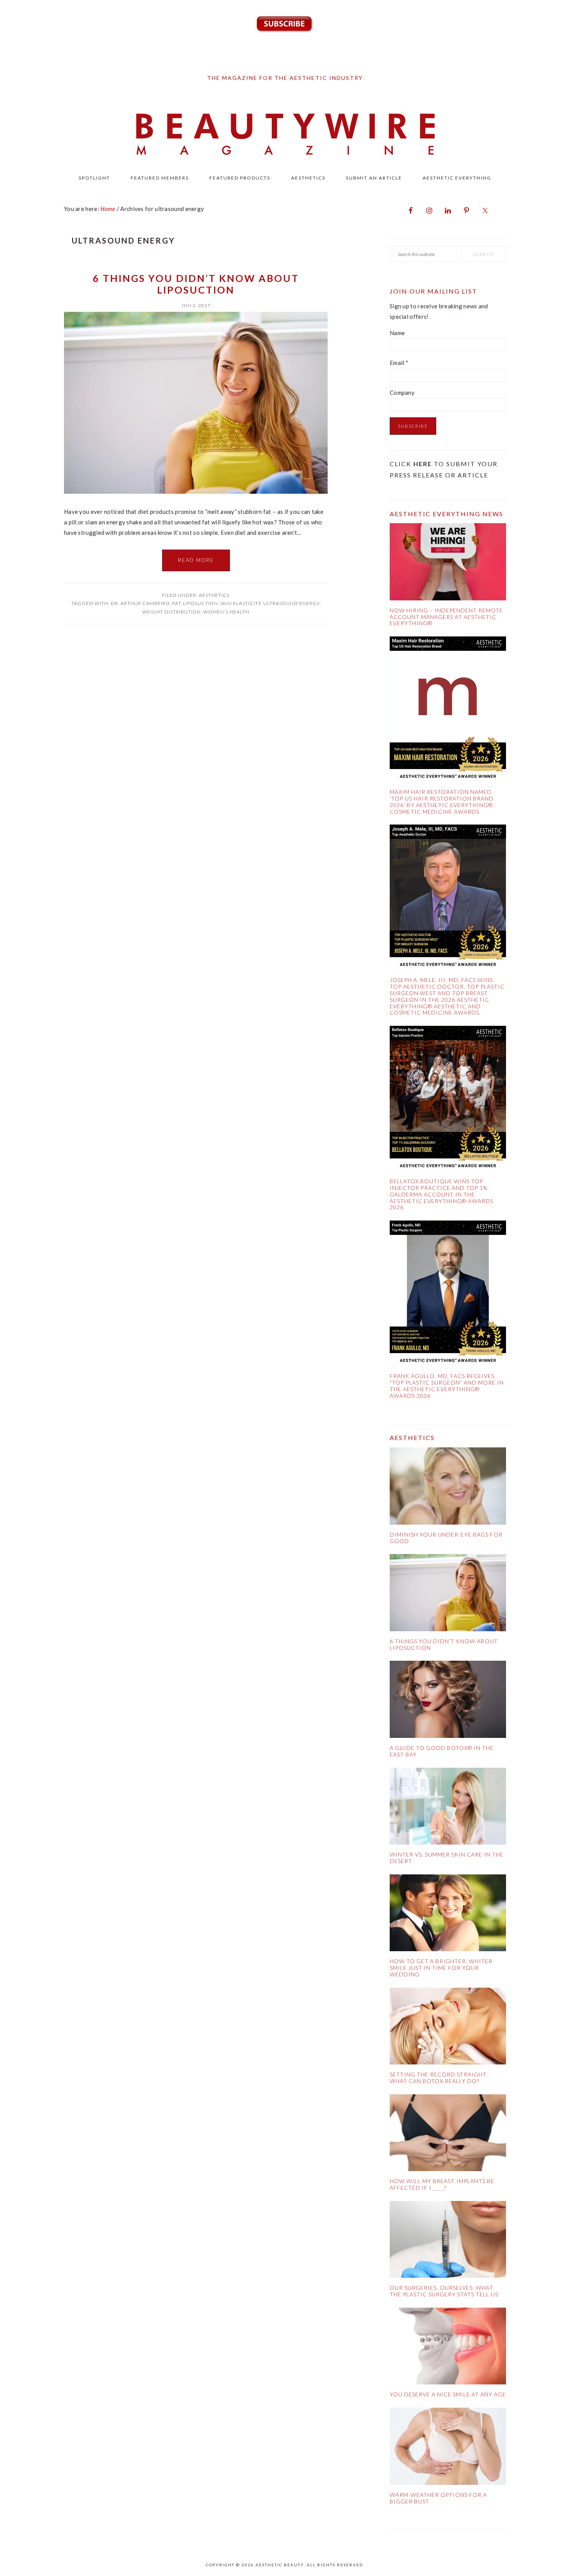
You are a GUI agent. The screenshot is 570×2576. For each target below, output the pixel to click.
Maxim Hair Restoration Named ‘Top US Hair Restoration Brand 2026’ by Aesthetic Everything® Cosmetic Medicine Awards (442, 801)
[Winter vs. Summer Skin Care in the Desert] (448, 1808)
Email (399, 363)
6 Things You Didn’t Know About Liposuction (196, 284)
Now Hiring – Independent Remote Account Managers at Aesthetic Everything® (446, 617)
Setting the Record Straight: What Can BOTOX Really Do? (439, 2078)
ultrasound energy (291, 603)
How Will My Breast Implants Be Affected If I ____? (442, 2184)
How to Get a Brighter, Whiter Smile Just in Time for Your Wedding (441, 1968)
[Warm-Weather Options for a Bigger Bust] (448, 2448)
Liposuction (200, 603)
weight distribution (172, 612)
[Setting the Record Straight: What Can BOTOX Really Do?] (448, 2028)
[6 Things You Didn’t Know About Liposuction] (448, 1594)
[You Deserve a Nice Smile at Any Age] (448, 2348)
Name (397, 333)
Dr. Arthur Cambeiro (140, 603)
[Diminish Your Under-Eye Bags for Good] (448, 1488)
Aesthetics (214, 595)
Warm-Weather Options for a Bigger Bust (438, 2498)
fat (176, 603)
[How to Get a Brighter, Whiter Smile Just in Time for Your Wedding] (448, 1915)
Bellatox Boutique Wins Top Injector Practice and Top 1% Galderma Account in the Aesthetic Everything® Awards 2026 (441, 1194)
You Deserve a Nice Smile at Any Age (448, 2394)
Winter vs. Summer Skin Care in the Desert (447, 1858)
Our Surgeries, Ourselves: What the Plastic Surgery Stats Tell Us (444, 2291)
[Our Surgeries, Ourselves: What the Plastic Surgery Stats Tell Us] (448, 2241)
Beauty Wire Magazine (285, 135)
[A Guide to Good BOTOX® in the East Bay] (448, 1701)
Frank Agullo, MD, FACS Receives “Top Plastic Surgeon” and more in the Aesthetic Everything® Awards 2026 (447, 1386)
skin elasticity (241, 603)
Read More (196, 560)
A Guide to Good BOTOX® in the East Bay (442, 1751)
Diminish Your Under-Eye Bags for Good (446, 1538)
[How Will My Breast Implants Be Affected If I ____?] (448, 2134)
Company (402, 392)
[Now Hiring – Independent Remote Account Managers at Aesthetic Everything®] (448, 563)
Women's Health (226, 612)
